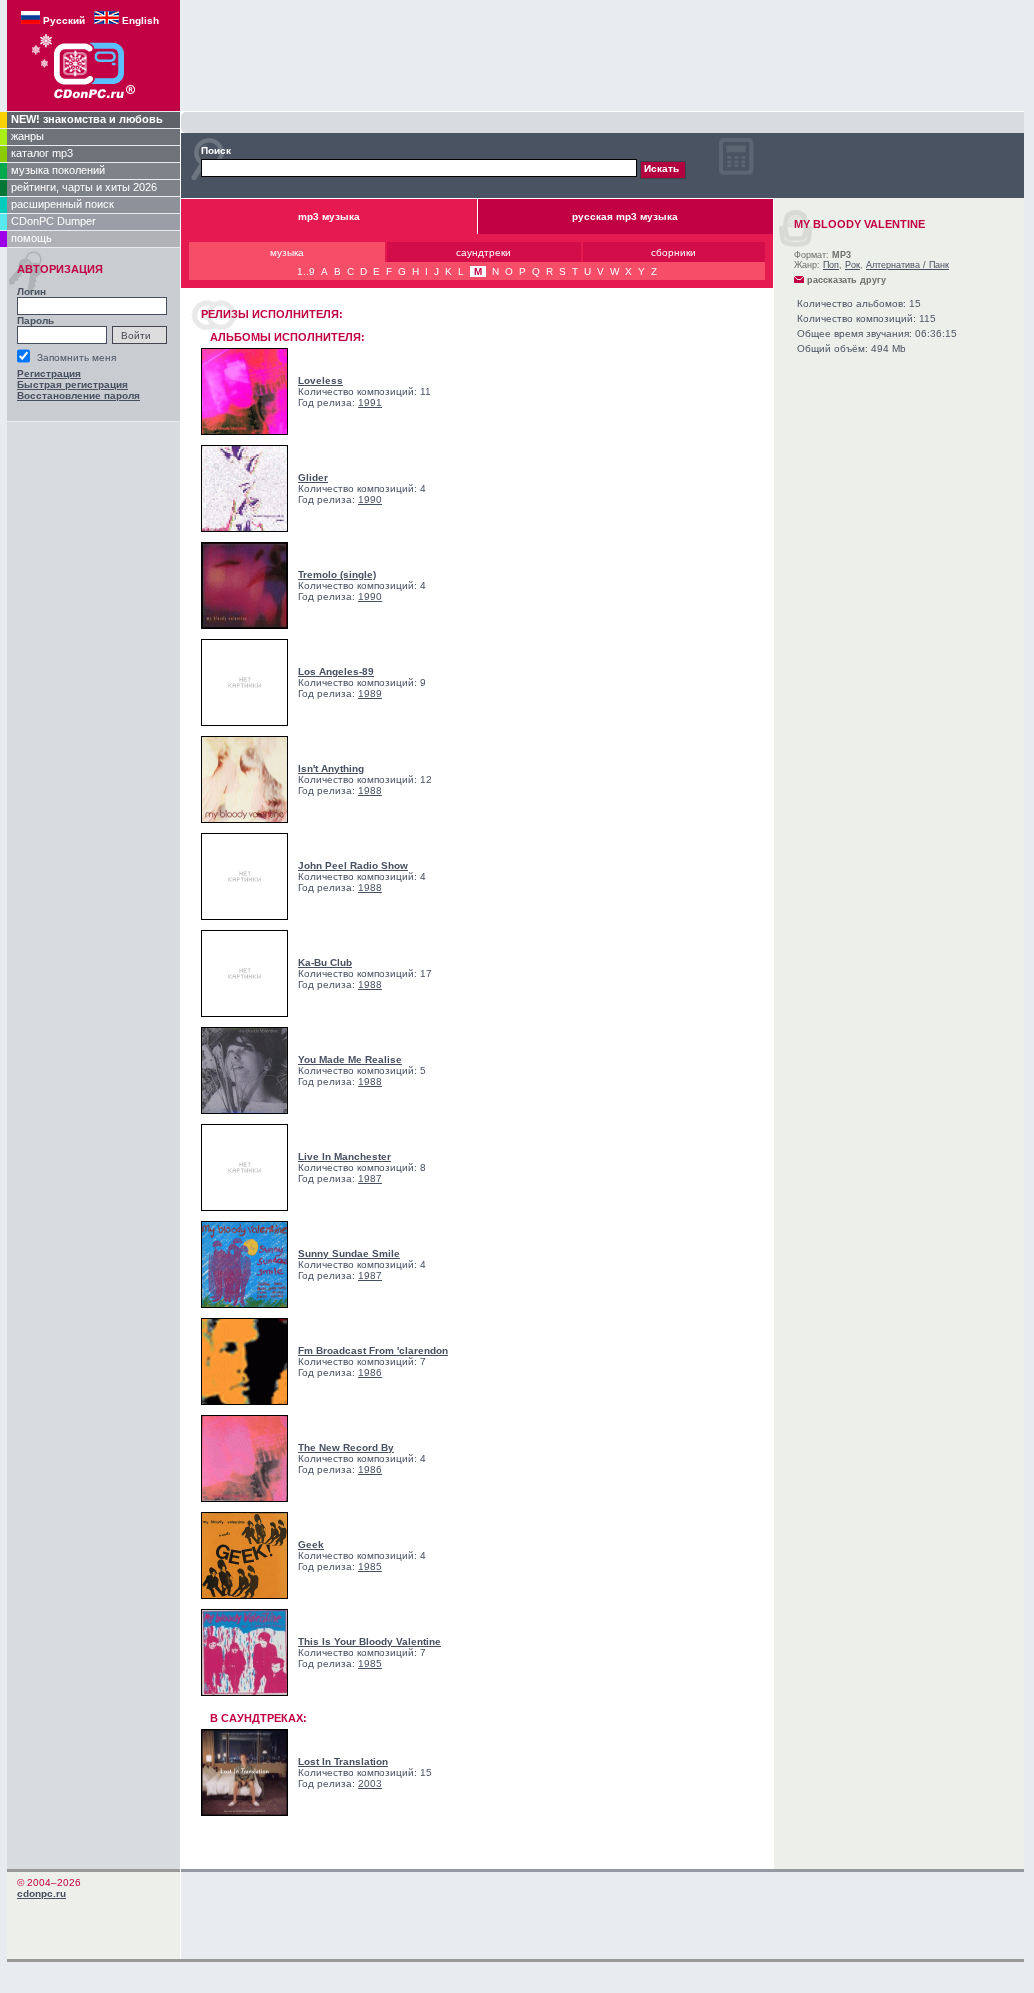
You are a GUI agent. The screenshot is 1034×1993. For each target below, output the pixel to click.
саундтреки (483, 252)
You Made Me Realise (350, 1059)
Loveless (320, 380)
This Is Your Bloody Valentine (369, 1641)
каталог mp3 (42, 153)
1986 (370, 1372)
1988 (370, 790)
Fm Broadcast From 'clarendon (373, 1350)
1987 (370, 1178)
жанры (27, 136)
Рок (852, 265)
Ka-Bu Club (325, 962)
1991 (370, 402)
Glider (313, 477)
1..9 (306, 271)
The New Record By (346, 1447)
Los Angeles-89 (336, 671)
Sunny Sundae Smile (349, 1253)
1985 (370, 1566)
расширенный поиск (62, 204)
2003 (370, 1783)
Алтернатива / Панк (907, 265)
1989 (370, 693)
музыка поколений (58, 170)
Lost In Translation (343, 1761)
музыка (287, 252)
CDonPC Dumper (53, 221)
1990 (370, 499)
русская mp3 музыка (625, 216)
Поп (831, 265)
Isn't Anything (331, 768)
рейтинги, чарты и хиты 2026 (84, 187)
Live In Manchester (344, 1156)
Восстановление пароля (78, 395)
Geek (311, 1544)
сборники (673, 252)
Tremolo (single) (337, 574)
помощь (31, 238)
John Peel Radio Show (353, 865)
